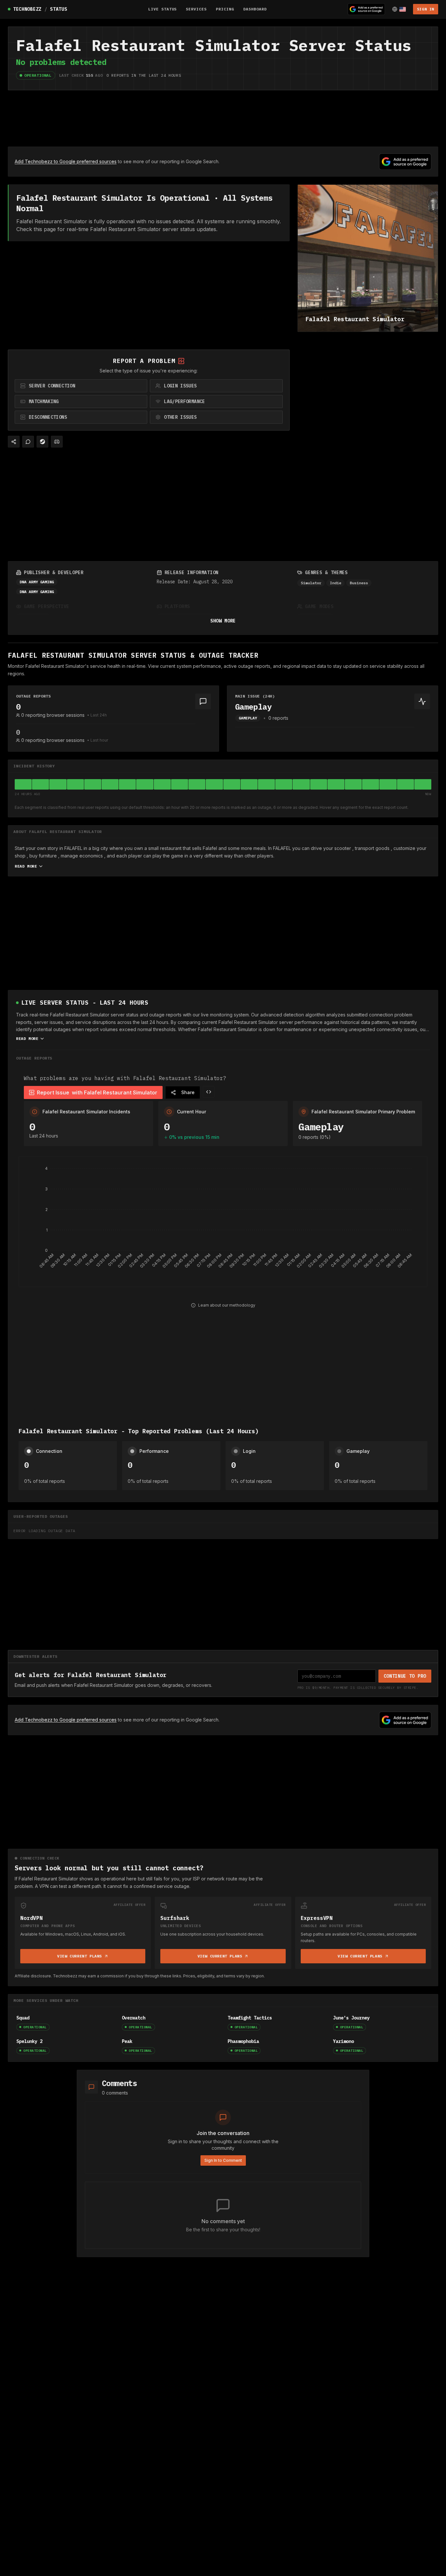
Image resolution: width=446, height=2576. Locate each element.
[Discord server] (57, 442)
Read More (26, 866)
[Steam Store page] (42, 442)
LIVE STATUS (163, 9)
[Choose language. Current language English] (399, 9)
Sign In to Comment (223, 2160)
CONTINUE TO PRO (405, 1676)
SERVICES (196, 9)
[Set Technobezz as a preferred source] (366, 9)
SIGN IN (426, 9)
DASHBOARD (255, 9)
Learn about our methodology (227, 1305)
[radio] (81, 386)
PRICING (225, 9)
